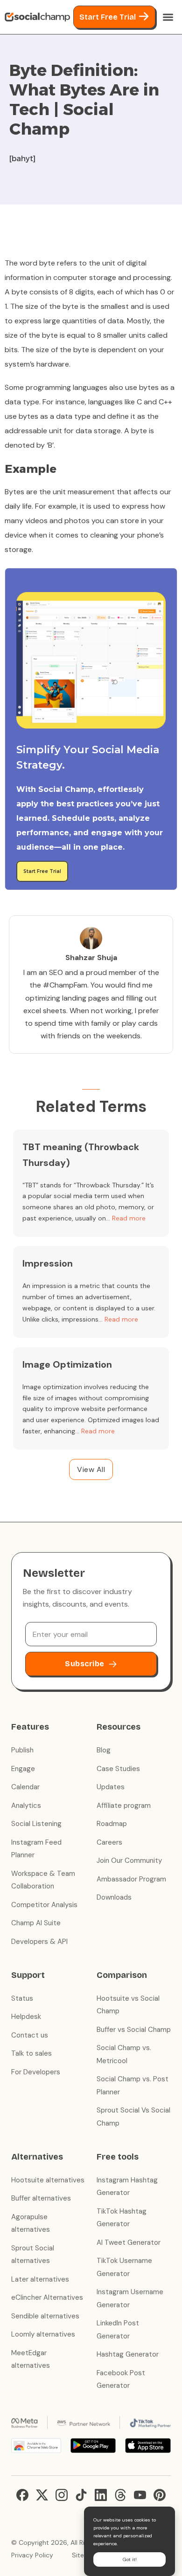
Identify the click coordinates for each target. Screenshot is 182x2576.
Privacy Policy (32, 2555)
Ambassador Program (131, 1879)
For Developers (36, 2072)
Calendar (25, 1787)
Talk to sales (31, 2053)
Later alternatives (40, 2279)
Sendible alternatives (45, 2316)
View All (91, 1469)
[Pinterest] (160, 2495)
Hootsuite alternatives (48, 2180)
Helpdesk (26, 2017)
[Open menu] (168, 17)
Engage (23, 1769)
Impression (48, 1263)
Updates (111, 1787)
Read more (129, 1218)
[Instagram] (62, 2495)
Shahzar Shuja (91, 957)
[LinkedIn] (101, 2495)
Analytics (26, 1806)
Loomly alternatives (43, 2334)
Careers (109, 1842)
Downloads (114, 1897)
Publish (22, 1750)
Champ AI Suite (36, 1923)
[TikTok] (81, 2495)
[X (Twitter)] (42, 2495)
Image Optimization (67, 1364)
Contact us (30, 2035)
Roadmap (112, 1824)
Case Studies (118, 1769)
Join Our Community (129, 1860)
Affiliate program (124, 1806)
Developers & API (39, 1942)
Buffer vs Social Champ (134, 2030)
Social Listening (36, 1824)
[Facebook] (22, 2495)
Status (22, 1998)
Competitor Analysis (44, 1905)
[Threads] (120, 2495)
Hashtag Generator (128, 2354)
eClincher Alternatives (47, 2297)
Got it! (130, 2559)
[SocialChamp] (37, 17)
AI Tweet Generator (129, 2242)
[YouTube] (140, 2495)
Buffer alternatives (41, 2198)
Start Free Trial (108, 17)
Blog (104, 1750)
